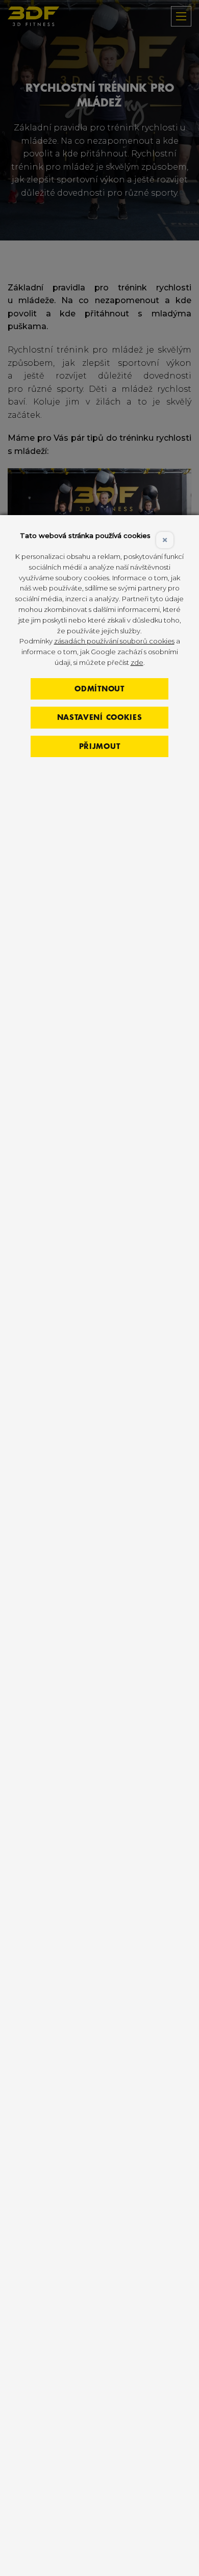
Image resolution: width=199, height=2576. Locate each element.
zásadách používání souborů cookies (114, 641)
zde (137, 662)
